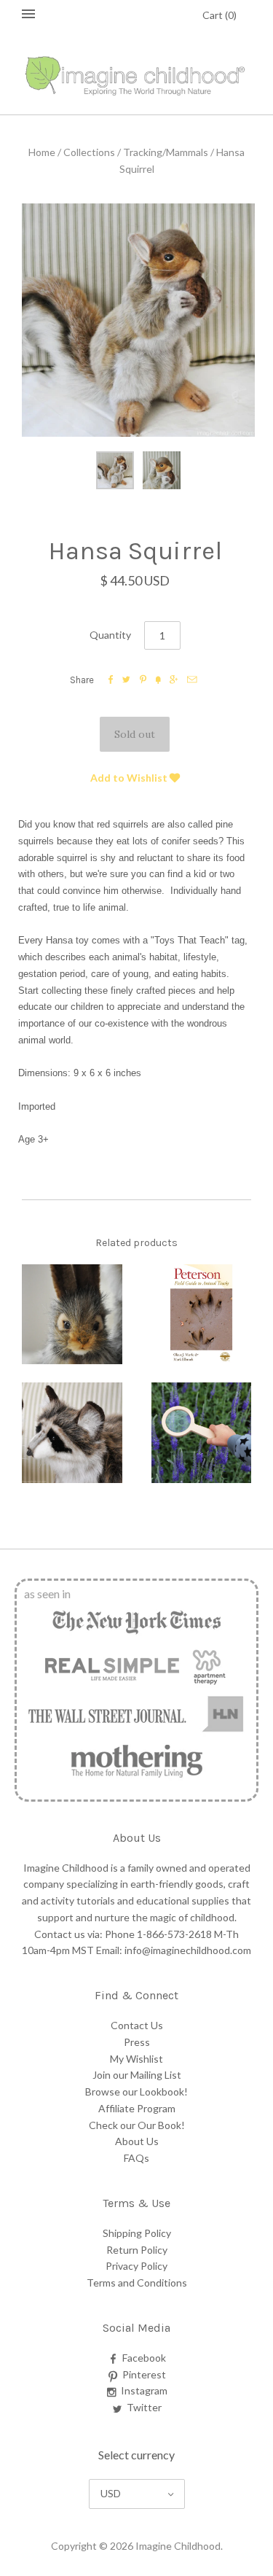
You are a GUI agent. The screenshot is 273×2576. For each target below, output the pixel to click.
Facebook (144, 2358)
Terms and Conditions (137, 2283)
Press (137, 2042)
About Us (137, 2141)
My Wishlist (136, 2059)
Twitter (144, 2407)
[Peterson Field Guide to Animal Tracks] (202, 1315)
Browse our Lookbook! (136, 2091)
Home (42, 152)
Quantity (110, 635)
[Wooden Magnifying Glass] (202, 1433)
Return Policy (137, 2250)
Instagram (144, 2390)
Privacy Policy (136, 2266)
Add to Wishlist (130, 778)
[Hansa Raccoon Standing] (72, 1433)
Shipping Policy (137, 2233)
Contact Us (137, 2025)
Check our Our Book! (137, 2125)
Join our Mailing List (137, 2075)
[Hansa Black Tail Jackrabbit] (72, 1315)
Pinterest (144, 2374)
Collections (89, 152)
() (219, 15)
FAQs (136, 2158)
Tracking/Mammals (166, 152)
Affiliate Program (137, 2108)
